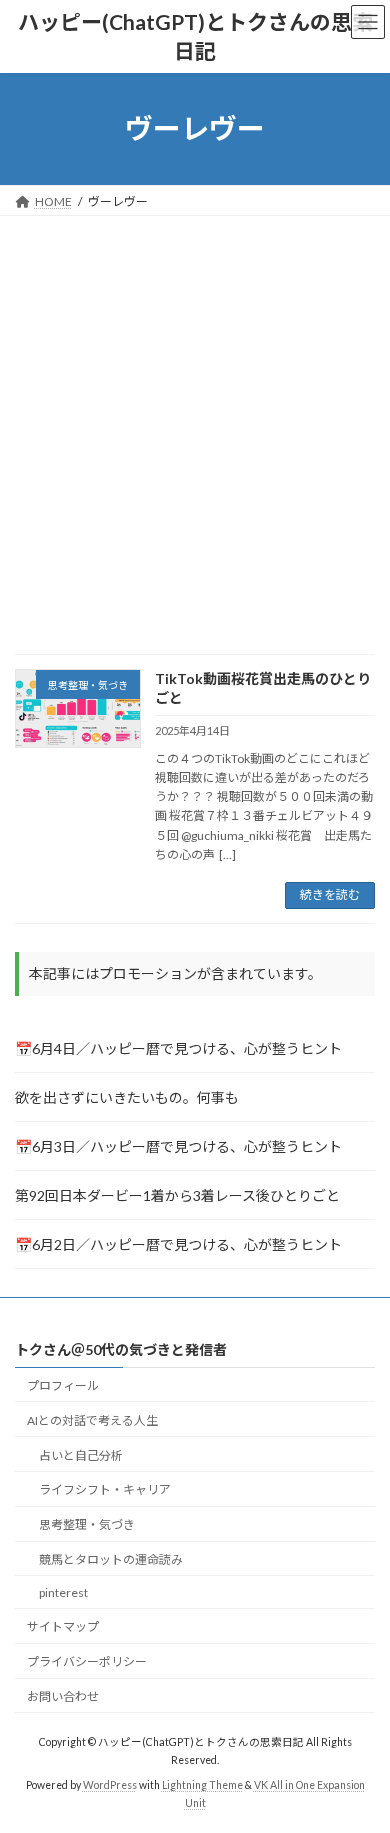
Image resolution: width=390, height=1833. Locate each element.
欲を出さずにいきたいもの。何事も (127, 1097)
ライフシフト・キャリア (105, 1489)
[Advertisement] (195, 421)
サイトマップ (63, 1626)
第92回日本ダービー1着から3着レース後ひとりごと (177, 1195)
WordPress (110, 1785)
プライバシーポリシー (87, 1661)
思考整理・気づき (87, 1524)
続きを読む (330, 894)
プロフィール (63, 1385)
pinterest (63, 1591)
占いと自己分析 (81, 1454)
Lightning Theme (202, 1785)
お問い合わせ (63, 1696)
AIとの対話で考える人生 (92, 1419)
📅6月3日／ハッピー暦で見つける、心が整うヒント (178, 1146)
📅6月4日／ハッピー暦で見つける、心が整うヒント (178, 1048)
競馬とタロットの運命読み (111, 1559)
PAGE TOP (360, 1757)
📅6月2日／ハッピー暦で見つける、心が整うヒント (178, 1244)
